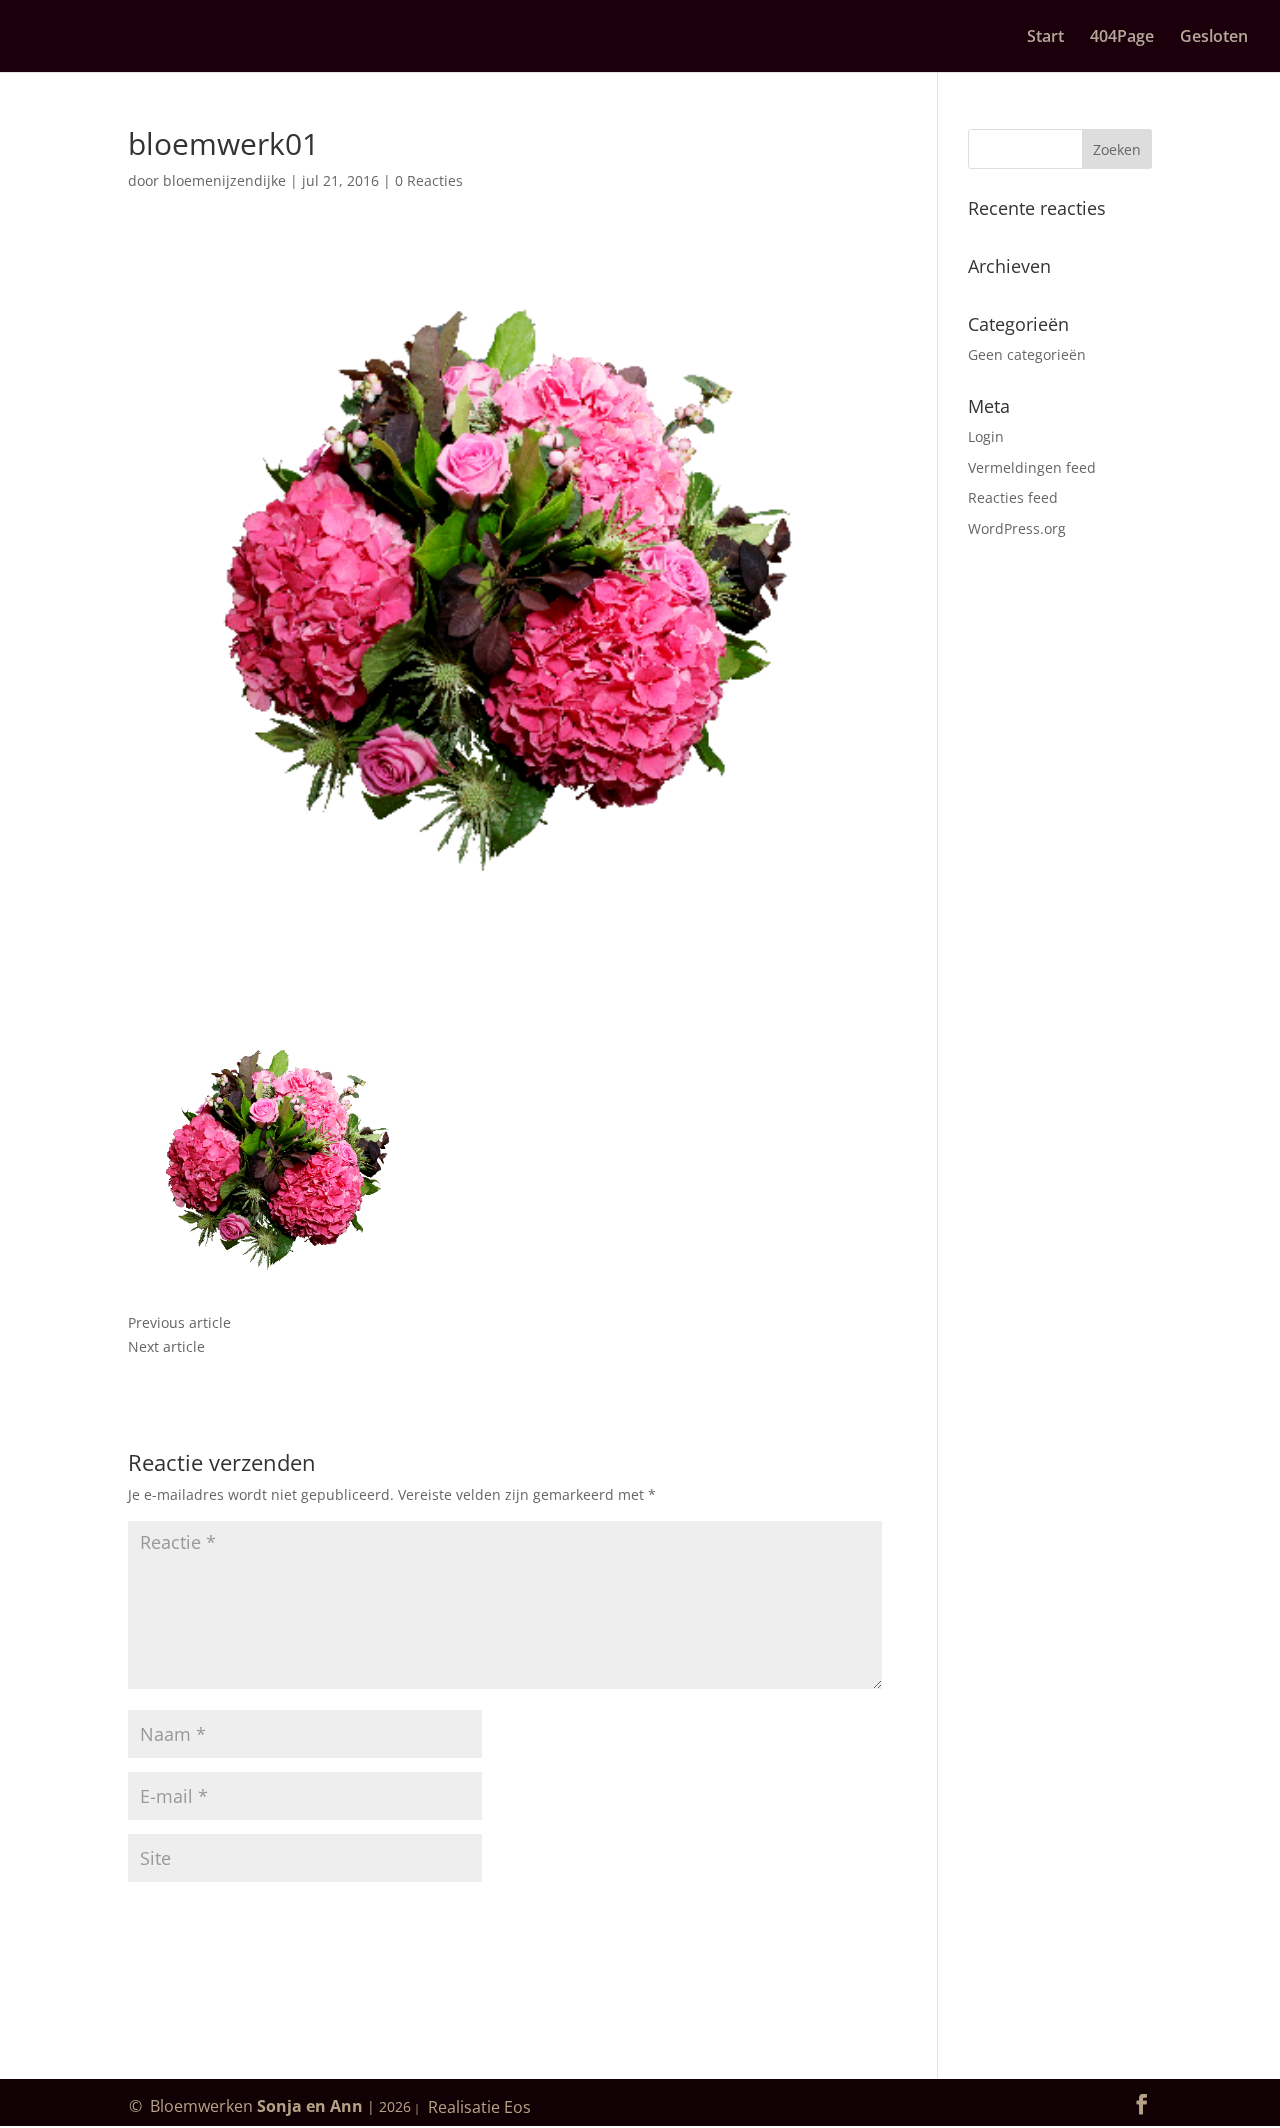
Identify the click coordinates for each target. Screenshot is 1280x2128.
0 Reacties (429, 180)
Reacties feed (1013, 497)
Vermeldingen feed (1032, 467)
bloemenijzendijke (224, 180)
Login (986, 436)
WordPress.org (1017, 528)
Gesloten (1214, 38)
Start (1045, 38)
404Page (1122, 38)
